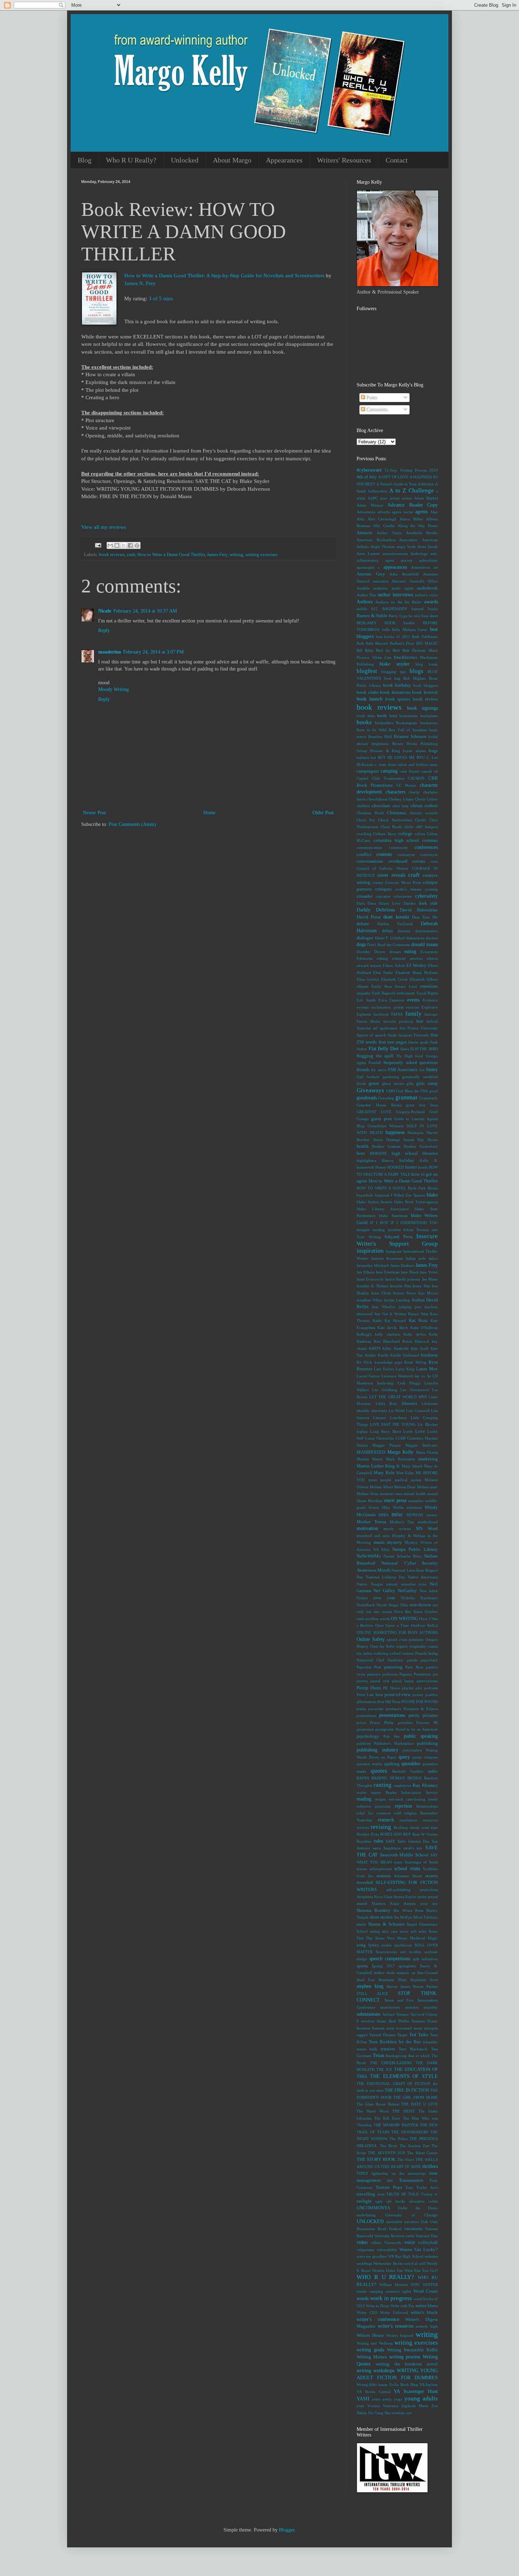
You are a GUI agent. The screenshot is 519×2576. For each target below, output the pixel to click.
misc (397, 1514)
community (398, 847)
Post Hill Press (389, 1702)
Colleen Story (385, 834)
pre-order (376, 1709)
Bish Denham (414, 650)
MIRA (384, 1515)
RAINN (363, 1778)
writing (236, 555)
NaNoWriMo (369, 1556)
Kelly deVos (414, 1334)
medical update (408, 1480)
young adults (421, 2398)
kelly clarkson (387, 1334)
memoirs (387, 1494)
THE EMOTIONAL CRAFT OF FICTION (393, 2084)
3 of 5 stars (161, 298)
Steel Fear (366, 1980)
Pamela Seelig (427, 1653)
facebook (381, 1014)
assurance (381, 581)
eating (410, 952)
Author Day (366, 595)
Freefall (375, 1063)
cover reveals (391, 875)
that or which (419, 2056)
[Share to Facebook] (130, 545)
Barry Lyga (398, 616)
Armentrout (420, 567)
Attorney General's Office (415, 581)
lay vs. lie (423, 1376)
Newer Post (94, 813)
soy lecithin (411, 1952)
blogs (416, 671)
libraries (410, 1404)
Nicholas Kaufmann (419, 1598)
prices (361, 1723)
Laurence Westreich (397, 1376)
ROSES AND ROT (396, 1834)
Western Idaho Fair (387, 2270)
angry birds (406, 546)
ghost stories (393, 1083)
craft (131, 555)
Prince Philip (382, 1723)
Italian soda (416, 1258)
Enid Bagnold (384, 993)
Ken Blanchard (387, 1341)
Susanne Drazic (425, 2021)
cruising (431, 889)
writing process (405, 2357)
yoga (398, 2399)
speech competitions (390, 1959)
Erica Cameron (392, 1000)
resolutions (408, 1820)
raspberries (402, 1785)
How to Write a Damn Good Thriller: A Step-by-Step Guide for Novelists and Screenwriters (224, 275)
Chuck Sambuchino (395, 820)
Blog (85, 160)
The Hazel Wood (373, 2111)
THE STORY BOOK (376, 2160)
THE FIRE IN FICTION (407, 2090)
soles (423, 1931)
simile (361, 1924)
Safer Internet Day (414, 1841)
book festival (425, 692)
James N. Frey (140, 283)
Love (420, 1431)
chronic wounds (424, 813)
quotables (411, 1764)
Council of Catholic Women (383, 868)
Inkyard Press (399, 1237)
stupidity (431, 2007)
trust (381, 2194)
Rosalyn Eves (368, 1834)
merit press (395, 1500)
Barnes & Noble (372, 616)
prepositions (366, 1715)
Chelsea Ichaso (401, 799)
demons (404, 931)
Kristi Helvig (415, 1362)
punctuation (412, 1750)
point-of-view (398, 1695)
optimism (416, 1639)
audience (380, 588)
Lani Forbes (384, 1369)
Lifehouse (430, 1404)
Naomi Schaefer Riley (403, 1556)
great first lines (422, 1105)
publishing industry (377, 1750)
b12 (375, 609)
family (413, 1014)
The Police (398, 2139)
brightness (380, 744)
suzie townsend (399, 2028)
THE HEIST (404, 2111)
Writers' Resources (344, 160)
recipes (380, 1799)
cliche (409, 827)
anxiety (407, 560)
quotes (379, 1771)
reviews (363, 1827)
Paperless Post (369, 1667)
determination (426, 931)
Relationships (427, 1806)
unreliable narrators (402, 2222)
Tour (409, 2187)
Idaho (432, 1195)
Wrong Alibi (367, 2385)
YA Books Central (374, 2392)
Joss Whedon (383, 1307)
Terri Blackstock (413, 2049)
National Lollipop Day (386, 1577)
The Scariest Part (414, 2146)
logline (362, 1431)
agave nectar (403, 512)
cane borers (409, 771)
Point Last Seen (370, 1695)
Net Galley (384, 1591)
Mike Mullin (393, 1507)
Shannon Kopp (385, 1903)
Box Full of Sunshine (408, 730)
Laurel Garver (368, 1376)
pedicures (390, 1674)
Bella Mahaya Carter (410, 630)
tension (388, 2049)
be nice (414, 616)
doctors (432, 938)
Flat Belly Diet (384, 1049)
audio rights (402, 588)
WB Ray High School (406, 2256)
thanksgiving (396, 2056)
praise (361, 1709)
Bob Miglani (414, 678)
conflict (364, 855)
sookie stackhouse (397, 1945)
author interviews (395, 595)
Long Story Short (385, 1431)
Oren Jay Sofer (382, 1646)
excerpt (363, 1007)
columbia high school (396, 840)
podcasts (431, 1688)
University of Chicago (411, 2215)
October (431, 1612)
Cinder (421, 820)
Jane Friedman (388, 1272)
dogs (361, 944)
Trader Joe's (427, 2187)
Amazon (365, 533)
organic (402, 1646)
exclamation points (387, 1007)
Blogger (287, 2530)
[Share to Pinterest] (137, 545)
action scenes (401, 498)
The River (389, 2146)
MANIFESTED (371, 1452)
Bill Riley (365, 650)
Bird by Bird (388, 650)
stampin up (406, 1973)
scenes (362, 1869)
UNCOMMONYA (373, 2208)
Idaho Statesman (393, 1216)
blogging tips (393, 672)
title (390, 2180)
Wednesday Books (388, 2263)
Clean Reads (391, 827)
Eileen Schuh (394, 965)
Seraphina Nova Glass (374, 1897)
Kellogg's (364, 1334)
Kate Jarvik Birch (393, 1328)
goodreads (367, 1098)
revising (381, 1827)
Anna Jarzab (428, 546)
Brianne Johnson (410, 737)
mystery (395, 1542)
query (404, 1757)
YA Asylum (429, 2385)
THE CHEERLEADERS (391, 2063)
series (422, 1897)
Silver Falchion (425, 1917)
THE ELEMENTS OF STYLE (404, 2076)
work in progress (391, 2298)
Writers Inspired (400, 2335)
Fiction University (423, 1028)
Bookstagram (407, 723)
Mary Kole (384, 1473)
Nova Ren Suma (408, 1612)
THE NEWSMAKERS (410, 2132)
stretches (412, 2007)
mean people (380, 1480)
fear (420, 1021)
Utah (424, 2222)
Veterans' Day (427, 2236)
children (363, 806)
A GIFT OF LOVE (393, 477)
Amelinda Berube (422, 533)
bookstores (429, 723)
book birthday (397, 685)
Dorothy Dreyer (371, 952)
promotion (365, 1729)
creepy (378, 882)
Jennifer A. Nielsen (372, 1286)
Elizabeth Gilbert (424, 979)
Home (209, 813)
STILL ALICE (372, 1993)
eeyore (376, 965)
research (386, 1820)
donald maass (425, 944)
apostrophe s (368, 567)
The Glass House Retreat (378, 2104)
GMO (390, 1091)
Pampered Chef (370, 1660)
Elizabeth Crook (395, 979)
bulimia (363, 757)
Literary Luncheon (390, 1418)
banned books (425, 609)
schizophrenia (381, 1869)
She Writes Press (408, 1910)
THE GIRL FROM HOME (416, 2097)
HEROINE (378, 1153)
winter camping (370, 2291)
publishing (427, 1743)
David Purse (369, 917)
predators (393, 1709)
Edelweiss (365, 958)
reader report (369, 1792)
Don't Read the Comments (389, 945)
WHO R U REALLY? (385, 2277)
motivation (367, 1528)
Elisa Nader (383, 973)
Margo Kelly (401, 1452)
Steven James (398, 1986)
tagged (362, 2035)
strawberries (390, 2007)
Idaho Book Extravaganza (416, 1202)
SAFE (390, 1841)
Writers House (370, 2335)
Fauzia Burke (368, 1021)
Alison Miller (411, 519)
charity (414, 792)
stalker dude (384, 1973)
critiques (384, 889)
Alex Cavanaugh (382, 519)
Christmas (396, 813)
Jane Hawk (410, 1272)
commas (430, 840)
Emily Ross (382, 986)
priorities (405, 1723)
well (422, 2263)
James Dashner (402, 1265)
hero (361, 1153)
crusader (365, 896)
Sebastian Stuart (408, 1876)
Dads (361, 903)
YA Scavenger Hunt (416, 2391)
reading (364, 1799)
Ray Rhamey (425, 1785)
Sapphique (392, 1848)
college (405, 834)
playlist (408, 1688)
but (373, 757)
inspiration (370, 1251)
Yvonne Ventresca (383, 2406)
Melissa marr (427, 1487)
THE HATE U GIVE (419, 2104)
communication (369, 847)
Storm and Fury (399, 2000)
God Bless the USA (412, 1091)
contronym (429, 855)
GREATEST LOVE (374, 1112)
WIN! (415, 2285)
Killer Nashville (396, 1348)
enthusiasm (406, 993)
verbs (410, 2236)
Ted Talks (419, 2035)
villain (376, 2243)
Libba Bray (387, 1404)
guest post (381, 1119)
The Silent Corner (422, 2153)
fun (422, 1070)
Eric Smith (366, 1000)
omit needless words (373, 1619)
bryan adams (414, 751)
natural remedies (401, 1584)
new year (384, 1598)
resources (430, 1820)
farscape (431, 1014)
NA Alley (381, 1549)
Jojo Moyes (428, 1293)
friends (363, 1070)
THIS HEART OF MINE (401, 2167)
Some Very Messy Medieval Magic (407, 1938)
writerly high (427, 2326)
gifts (410, 1083)
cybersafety (426, 896)
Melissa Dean (405, 1487)
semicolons (429, 1890)
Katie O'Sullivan (424, 1328)
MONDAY (415, 1515)
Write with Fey (402, 2306)
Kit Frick (364, 1362)
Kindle (383, 1355)
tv (436, 2194)
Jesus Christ (381, 1293)
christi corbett (424, 806)
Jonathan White (369, 1300)
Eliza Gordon (368, 979)
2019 (434, 470)
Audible (363, 588)
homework (365, 1167)
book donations (395, 692)
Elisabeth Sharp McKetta (417, 973)
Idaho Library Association (383, 1209)
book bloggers (425, 685)
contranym (406, 855)
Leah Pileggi (409, 1383)
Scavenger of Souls (421, 1862)
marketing (428, 1459)
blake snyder (394, 664)
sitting (375, 1931)
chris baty (401, 806)
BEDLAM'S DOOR (376, 623)
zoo (409, 2413)
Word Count (426, 2291)
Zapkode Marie (415, 2406)
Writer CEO (367, 2312)
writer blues (427, 2306)
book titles (366, 716)
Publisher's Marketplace (394, 1743)
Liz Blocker (428, 1424)
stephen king (370, 1986)
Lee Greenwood (414, 1390)
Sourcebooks (386, 1952)
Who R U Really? (131, 160)
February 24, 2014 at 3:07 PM (153, 652)
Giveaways (370, 1090)
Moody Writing (114, 689)
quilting (392, 1764)
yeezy (387, 2399)
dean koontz (396, 917)
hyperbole (365, 1195)
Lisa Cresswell (418, 1411)
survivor (368, 2021)
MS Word (427, 1529)
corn (434, 861)
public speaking (421, 1736)
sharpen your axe (420, 1903)
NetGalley (407, 1591)
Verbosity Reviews (389, 2236)
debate (363, 924)
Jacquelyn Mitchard (373, 1265)
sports (362, 1966)
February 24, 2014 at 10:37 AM (145, 611)
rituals (414, 1827)
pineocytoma (427, 1681)
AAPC (373, 498)
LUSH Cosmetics (409, 1438)
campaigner (368, 771)
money (432, 1515)
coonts (419, 861)
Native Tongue (370, 1584)
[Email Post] (98, 545)
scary (398, 1862)
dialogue (365, 938)
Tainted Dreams (382, 2035)
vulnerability (387, 2250)
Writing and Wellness (375, 2343)
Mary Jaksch (412, 1466)
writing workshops (375, 2371)
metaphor (416, 1501)
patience (374, 1674)
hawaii (409, 1140)
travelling (366, 2194)
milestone (414, 1507)
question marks (369, 1764)
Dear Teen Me (425, 917)
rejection (403, 1806)
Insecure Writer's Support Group (397, 1240)
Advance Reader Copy (413, 505)
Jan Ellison (366, 1272)
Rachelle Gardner (408, 1771)
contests (384, 854)
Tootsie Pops (389, 2187)
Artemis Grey (371, 574)
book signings (422, 708)
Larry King (405, 1369)
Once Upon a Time (392, 1625)
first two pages (393, 1042)
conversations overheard (382, 861)
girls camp (427, 1083)
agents (421, 512)
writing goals (370, 2350)
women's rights (398, 2291)
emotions (429, 986)
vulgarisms (365, 2250)
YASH (363, 2399)
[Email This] (110, 545)
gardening (391, 1077)
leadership (385, 1383)
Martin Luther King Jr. (378, 1466)
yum (360, 2406)
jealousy (414, 1279)
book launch (369, 699)
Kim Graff (420, 1348)
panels (412, 1660)
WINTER (430, 2285)
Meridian (375, 1501)
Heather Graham (386, 1146)
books (364, 722)
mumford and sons (373, 1536)
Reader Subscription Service (412, 1792)
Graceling (386, 1098)
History (388, 1160)
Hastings (393, 1140)
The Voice (406, 2160)
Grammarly (428, 1098)
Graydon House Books (379, 1105)
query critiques (425, 1757)
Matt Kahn (405, 1473)
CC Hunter (406, 785)
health (363, 1146)
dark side (428, 903)
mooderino (110, 652)
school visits (407, 1869)
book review (425, 699)
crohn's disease (408, 889)
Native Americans (423, 1577)
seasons (384, 1876)
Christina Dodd (370, 813)
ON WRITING (404, 1619)
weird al (411, 2263)
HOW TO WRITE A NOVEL (381, 1188)
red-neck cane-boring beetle (413, 1799)
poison (418, 1695)
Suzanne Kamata (371, 2028)
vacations (413, 2229)
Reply (104, 630)
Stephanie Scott (424, 1980)
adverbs (384, 512)
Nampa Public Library (415, 1549)
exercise (413, 1007)
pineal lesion (403, 1681)
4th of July (367, 477)
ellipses (362, 986)
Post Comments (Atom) (132, 824)
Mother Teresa (371, 1522)
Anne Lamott (368, 554)
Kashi (377, 1321)
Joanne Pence (404, 1293)
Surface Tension (396, 2014)
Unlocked (185, 160)
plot (419, 1688)
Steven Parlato (425, 1986)
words (363, 2299)
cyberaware (403, 896)
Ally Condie (384, 526)
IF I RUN (379, 1223)
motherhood (428, 1522)
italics (433, 1258)
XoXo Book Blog (404, 2385)
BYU (421, 757)
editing (382, 958)
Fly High (405, 1056)
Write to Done (378, 2306)
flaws (405, 1049)
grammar (407, 1097)
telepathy (430, 2042)
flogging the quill (375, 1056)
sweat (418, 2028)
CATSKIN (416, 778)
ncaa (422, 1584)
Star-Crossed (428, 1973)
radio (433, 1771)
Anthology (419, 554)
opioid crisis (397, 1639)
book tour (387, 716)
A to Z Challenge (411, 491)
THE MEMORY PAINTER (396, 2125)
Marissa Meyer (370, 1459)
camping (389, 771)
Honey (381, 1167)
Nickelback (366, 1605)
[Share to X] (124, 545)
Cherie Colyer (426, 799)
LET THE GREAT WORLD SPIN (398, 1397)
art (436, 567)
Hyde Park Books (423, 1188)
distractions (415, 938)
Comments (376, 410)
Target (402, 2035)
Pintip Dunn (369, 1688)
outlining (381, 1653)
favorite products (398, 1021)
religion (411, 1813)
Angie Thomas (383, 546)
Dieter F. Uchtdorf (390, 938)
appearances (395, 567)
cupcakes (383, 896)
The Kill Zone (387, 2118)
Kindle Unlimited (405, 1355)
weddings (364, 2263)
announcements (395, 554)
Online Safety (371, 1639)
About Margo (232, 160)
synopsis (431, 2028)
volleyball (428, 2243)
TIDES (362, 2173)
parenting (393, 1667)
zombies (398, 2413)
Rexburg (401, 1827)
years (376, 2399)
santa (377, 1848)
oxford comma (402, 1653)
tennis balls (367, 2049)
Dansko (410, 903)
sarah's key (413, 1848)
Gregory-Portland (410, 1112)
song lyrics (368, 1945)
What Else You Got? (421, 2270)
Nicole (105, 611)
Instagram (394, 1251)
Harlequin (416, 1133)
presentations (392, 1715)
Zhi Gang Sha (379, 2413)
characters (395, 792)
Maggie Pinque (387, 1445)
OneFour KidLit (424, 1625)
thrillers (430, 2166)
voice (410, 2242)
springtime (407, 1966)
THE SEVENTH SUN (387, 2153)
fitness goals (418, 1042)
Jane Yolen (429, 1272)
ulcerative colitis (423, 2201)
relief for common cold (379, 1813)
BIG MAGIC (427, 643)
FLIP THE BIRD (424, 1049)
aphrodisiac (428, 560)
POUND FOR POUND (420, 1702)
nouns (387, 1612)
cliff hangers (427, 827)
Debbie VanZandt (395, 924)
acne (384, 498)
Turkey (427, 2194)
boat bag (392, 678)
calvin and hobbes (412, 764)
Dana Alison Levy (384, 903)
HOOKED (396, 1167)
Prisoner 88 (427, 1723)
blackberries (406, 657)
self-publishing (398, 1890)
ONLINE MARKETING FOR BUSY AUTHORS (397, 1632)
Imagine (363, 1230)
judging (405, 1307)
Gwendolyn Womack (386, 1126)
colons (420, 834)
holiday (407, 1160)
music (379, 1542)
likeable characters (372, 1411)
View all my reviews (104, 527)
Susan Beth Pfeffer (393, 2021)
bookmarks (408, 716)
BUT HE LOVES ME (396, 757)
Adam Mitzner (370, 505)
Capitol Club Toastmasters (380, 778)
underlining (366, 2215)
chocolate (381, 806)
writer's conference (378, 2319)
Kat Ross (418, 1321)
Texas (378, 2055)
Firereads (421, 1035)
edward (363, 965)
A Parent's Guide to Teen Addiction (405, 484)
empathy (364, 993)
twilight (364, 2201)
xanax (383, 2385)
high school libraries (415, 1153)
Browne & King (385, 751)
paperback (429, 1660)
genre (374, 1083)
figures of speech (371, 1035)
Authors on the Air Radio (398, 602)
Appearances (284, 160)
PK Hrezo (392, 1688)
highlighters (366, 1160)
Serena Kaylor (405, 1897)
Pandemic (396, 1660)
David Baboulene (419, 910)
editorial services (407, 958)
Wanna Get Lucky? (419, 2250)
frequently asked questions (411, 1063)
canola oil (429, 771)
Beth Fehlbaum (425, 637)
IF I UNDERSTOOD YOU (414, 1223)
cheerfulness (377, 799)
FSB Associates (403, 1070)
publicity (364, 1743)
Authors (365, 602)
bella (386, 630)
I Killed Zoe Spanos (408, 1195)
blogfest (367, 671)
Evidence (430, 1000)
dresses (395, 952)
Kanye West (418, 1314)
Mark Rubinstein (401, 1459)
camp (433, 764)
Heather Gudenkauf (421, 1146)
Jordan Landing (397, 1300)
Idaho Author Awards (374, 1202)
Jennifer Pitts (400, 1286)
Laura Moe (427, 1369)
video (362, 2242)
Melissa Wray (368, 1494)
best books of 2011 (393, 637)
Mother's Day (402, 1522)
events (413, 1000)
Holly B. (429, 1160)
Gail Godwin (368, 1077)
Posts (371, 398)
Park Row (414, 1667)
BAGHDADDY (395, 609)
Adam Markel (426, 498)
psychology (368, 1736)
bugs (433, 751)
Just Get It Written (390, 1314)
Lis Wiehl (397, 1411)
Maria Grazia (427, 1452)
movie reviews (397, 1529)
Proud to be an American (417, 1729)
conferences (426, 847)
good (434, 1091)
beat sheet (430, 616)
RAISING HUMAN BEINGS (396, 1778)
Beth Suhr (365, 643)
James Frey (217, 555)
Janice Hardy (395, 1279)
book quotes (398, 699)
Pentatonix (422, 1674)
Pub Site (392, 1736)
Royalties (364, 1841)
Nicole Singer (388, 1605)
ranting (383, 1785)
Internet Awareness (387, 1258)
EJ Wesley (416, 965)
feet (403, 1028)
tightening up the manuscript (399, 2173)
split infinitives (425, 1959)
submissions (368, 2014)
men (399, 1494)
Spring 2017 (383, 1966)
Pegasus (406, 1674)
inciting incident (386, 1230)
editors (432, 958)
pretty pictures (423, 1715)
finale (392, 1035)
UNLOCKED (370, 2221)
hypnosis (382, 1195)
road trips (430, 1827)
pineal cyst (380, 1681)
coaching (364, 834)
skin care (390, 1931)
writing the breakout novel (407, 2364)
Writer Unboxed (394, 2312)
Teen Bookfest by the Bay (395, 2042)
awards (431, 602)
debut (387, 931)
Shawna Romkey (374, 1910)
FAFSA (397, 1014)
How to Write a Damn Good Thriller (171, 555)
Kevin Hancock (416, 1341)
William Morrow (394, 2285)
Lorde (408, 1431)
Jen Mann (430, 1279)
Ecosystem (429, 952)
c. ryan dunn (385, 764)
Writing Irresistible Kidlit (412, 2350)
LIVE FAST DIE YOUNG (393, 1424)
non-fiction (420, 1605)
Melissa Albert (381, 1487)
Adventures (366, 512)
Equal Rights (427, 993)
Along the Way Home (418, 526)
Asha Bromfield (404, 574)
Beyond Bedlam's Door (395, 643)
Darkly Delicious (376, 910)
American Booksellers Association (387, 540)
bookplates (429, 716)
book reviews (112, 555)
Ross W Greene (425, 1834)
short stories (381, 1917)
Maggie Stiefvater (422, 1445)
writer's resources (396, 2326)
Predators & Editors (421, 1709)
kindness (429, 1355)
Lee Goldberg (384, 1390)
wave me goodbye (372, 2256)
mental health (415, 1494)
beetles (409, 623)
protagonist (384, 1729)
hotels (423, 1167)
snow (404, 1931)
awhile (362, 609)
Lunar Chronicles (379, 1438)
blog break (427, 664)
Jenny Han (421, 1286)
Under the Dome (418, 2208)
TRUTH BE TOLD (402, 2194)
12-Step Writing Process (406, 470)
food (419, 1056)
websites (431, 2256)
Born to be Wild (372, 730)
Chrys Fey (366, 820)
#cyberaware (369, 470)
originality (418, 1646)
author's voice (426, 595)
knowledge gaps (388, 1362)
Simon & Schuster (386, 1924)
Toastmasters (411, 2180)
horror (411, 1167)
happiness (395, 1132)
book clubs (368, 692)
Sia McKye (403, 1917)
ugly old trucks (390, 2201)
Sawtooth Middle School (404, 1855)
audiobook (427, 588)
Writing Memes (372, 2357)
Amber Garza (389, 533)
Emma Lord (406, 986)
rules (378, 1841)
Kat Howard (395, 1321)
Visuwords (393, 2243)
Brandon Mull (380, 737)
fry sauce (379, 1070)
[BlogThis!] (117, 545)
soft (414, 1931)
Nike (404, 1605)
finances (405, 1035)
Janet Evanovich (370, 1279)
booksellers (384, 723)
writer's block (424, 2312)
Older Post (323, 813)
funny (432, 1070)
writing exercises (261, 555)
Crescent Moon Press (403, 882)
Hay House (428, 1140)
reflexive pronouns (374, 1806)
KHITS (375, 1348)
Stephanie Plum (392, 1980)
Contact (397, 160)
